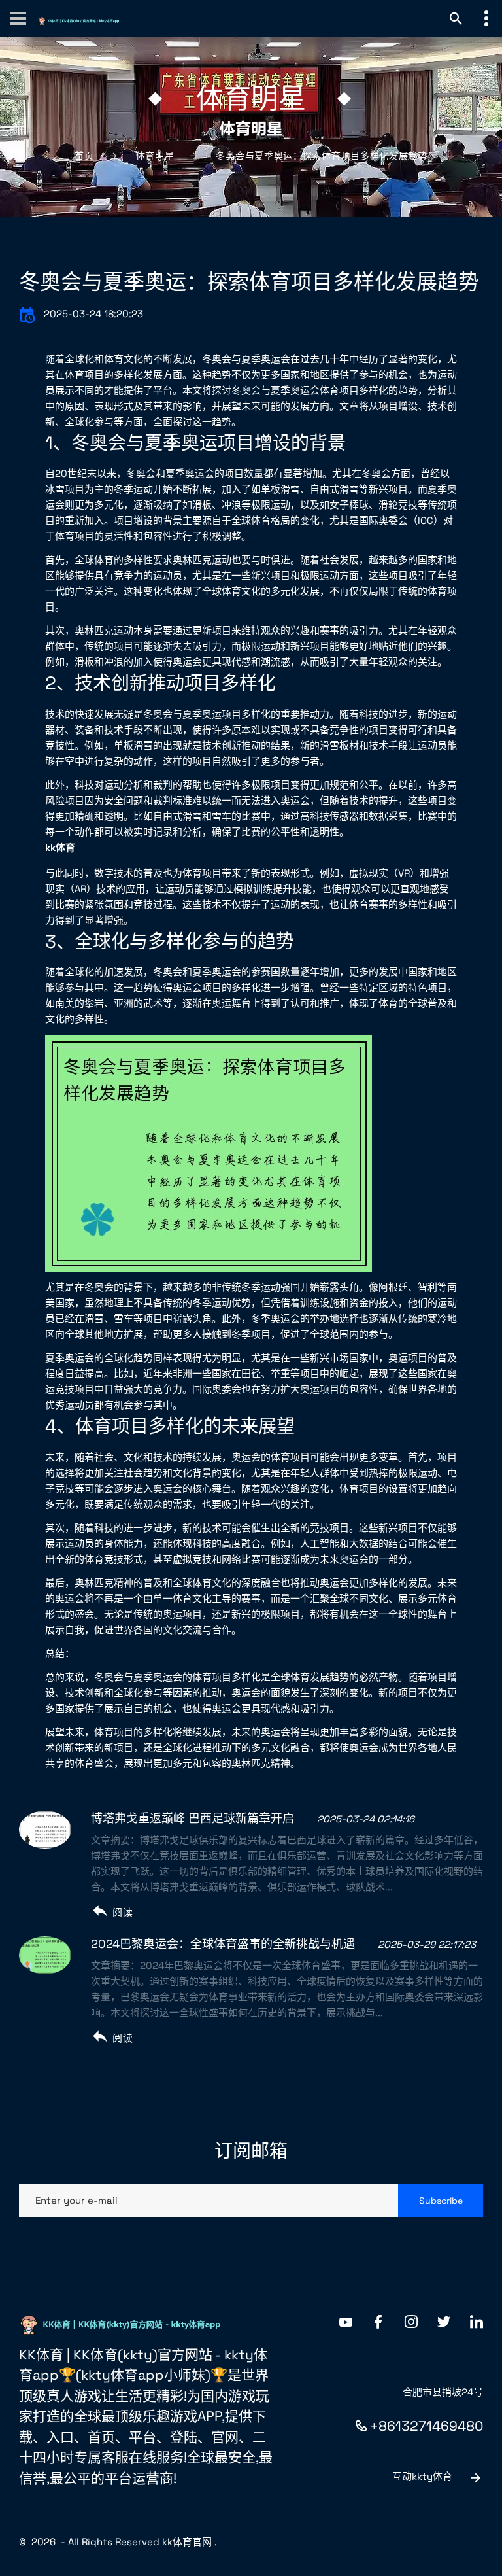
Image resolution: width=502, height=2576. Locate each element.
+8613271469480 (427, 2426)
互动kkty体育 (422, 2476)
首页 (84, 156)
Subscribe (441, 2201)
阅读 (123, 1912)
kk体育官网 (187, 2542)
